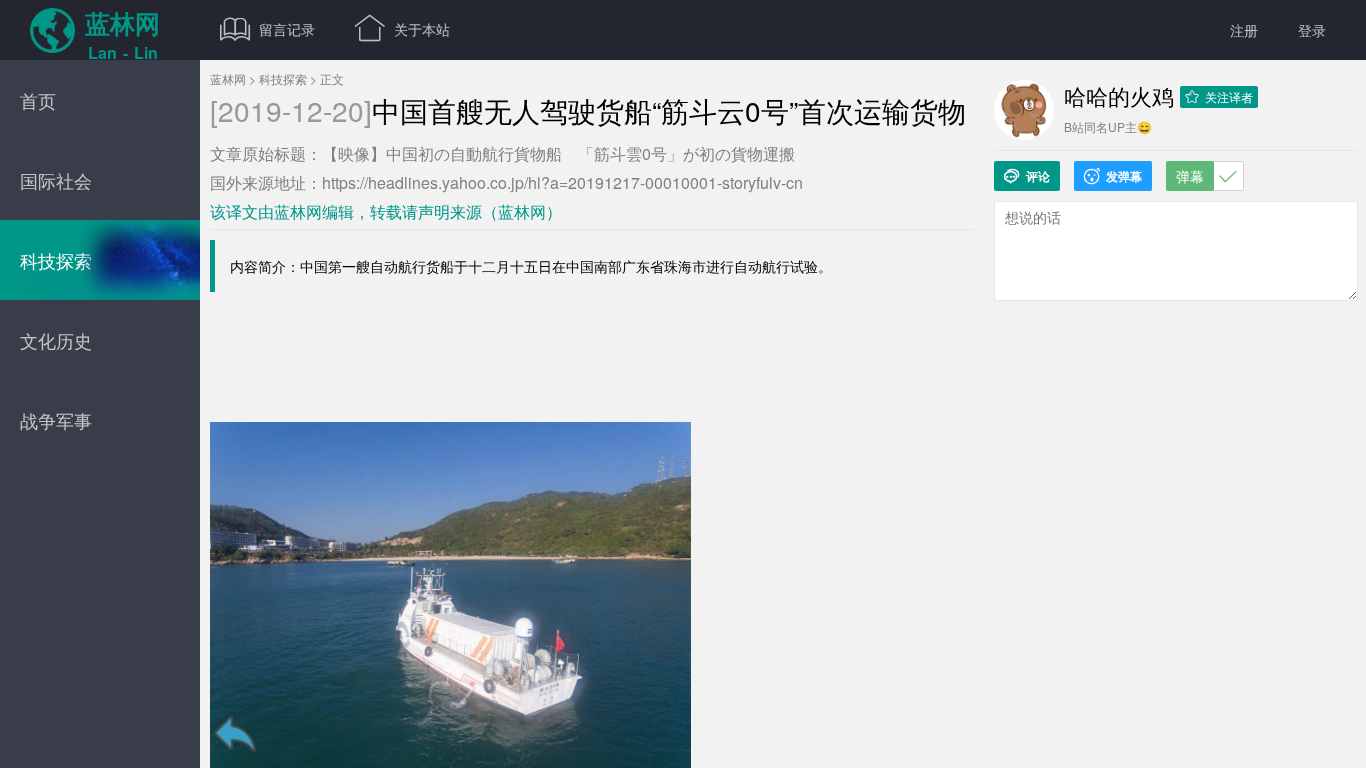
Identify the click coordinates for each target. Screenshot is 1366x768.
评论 (1027, 176)
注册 (1244, 30)
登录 (1312, 30)
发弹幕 (1113, 176)
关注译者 (1219, 96)
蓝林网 (228, 78)
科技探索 (283, 78)
